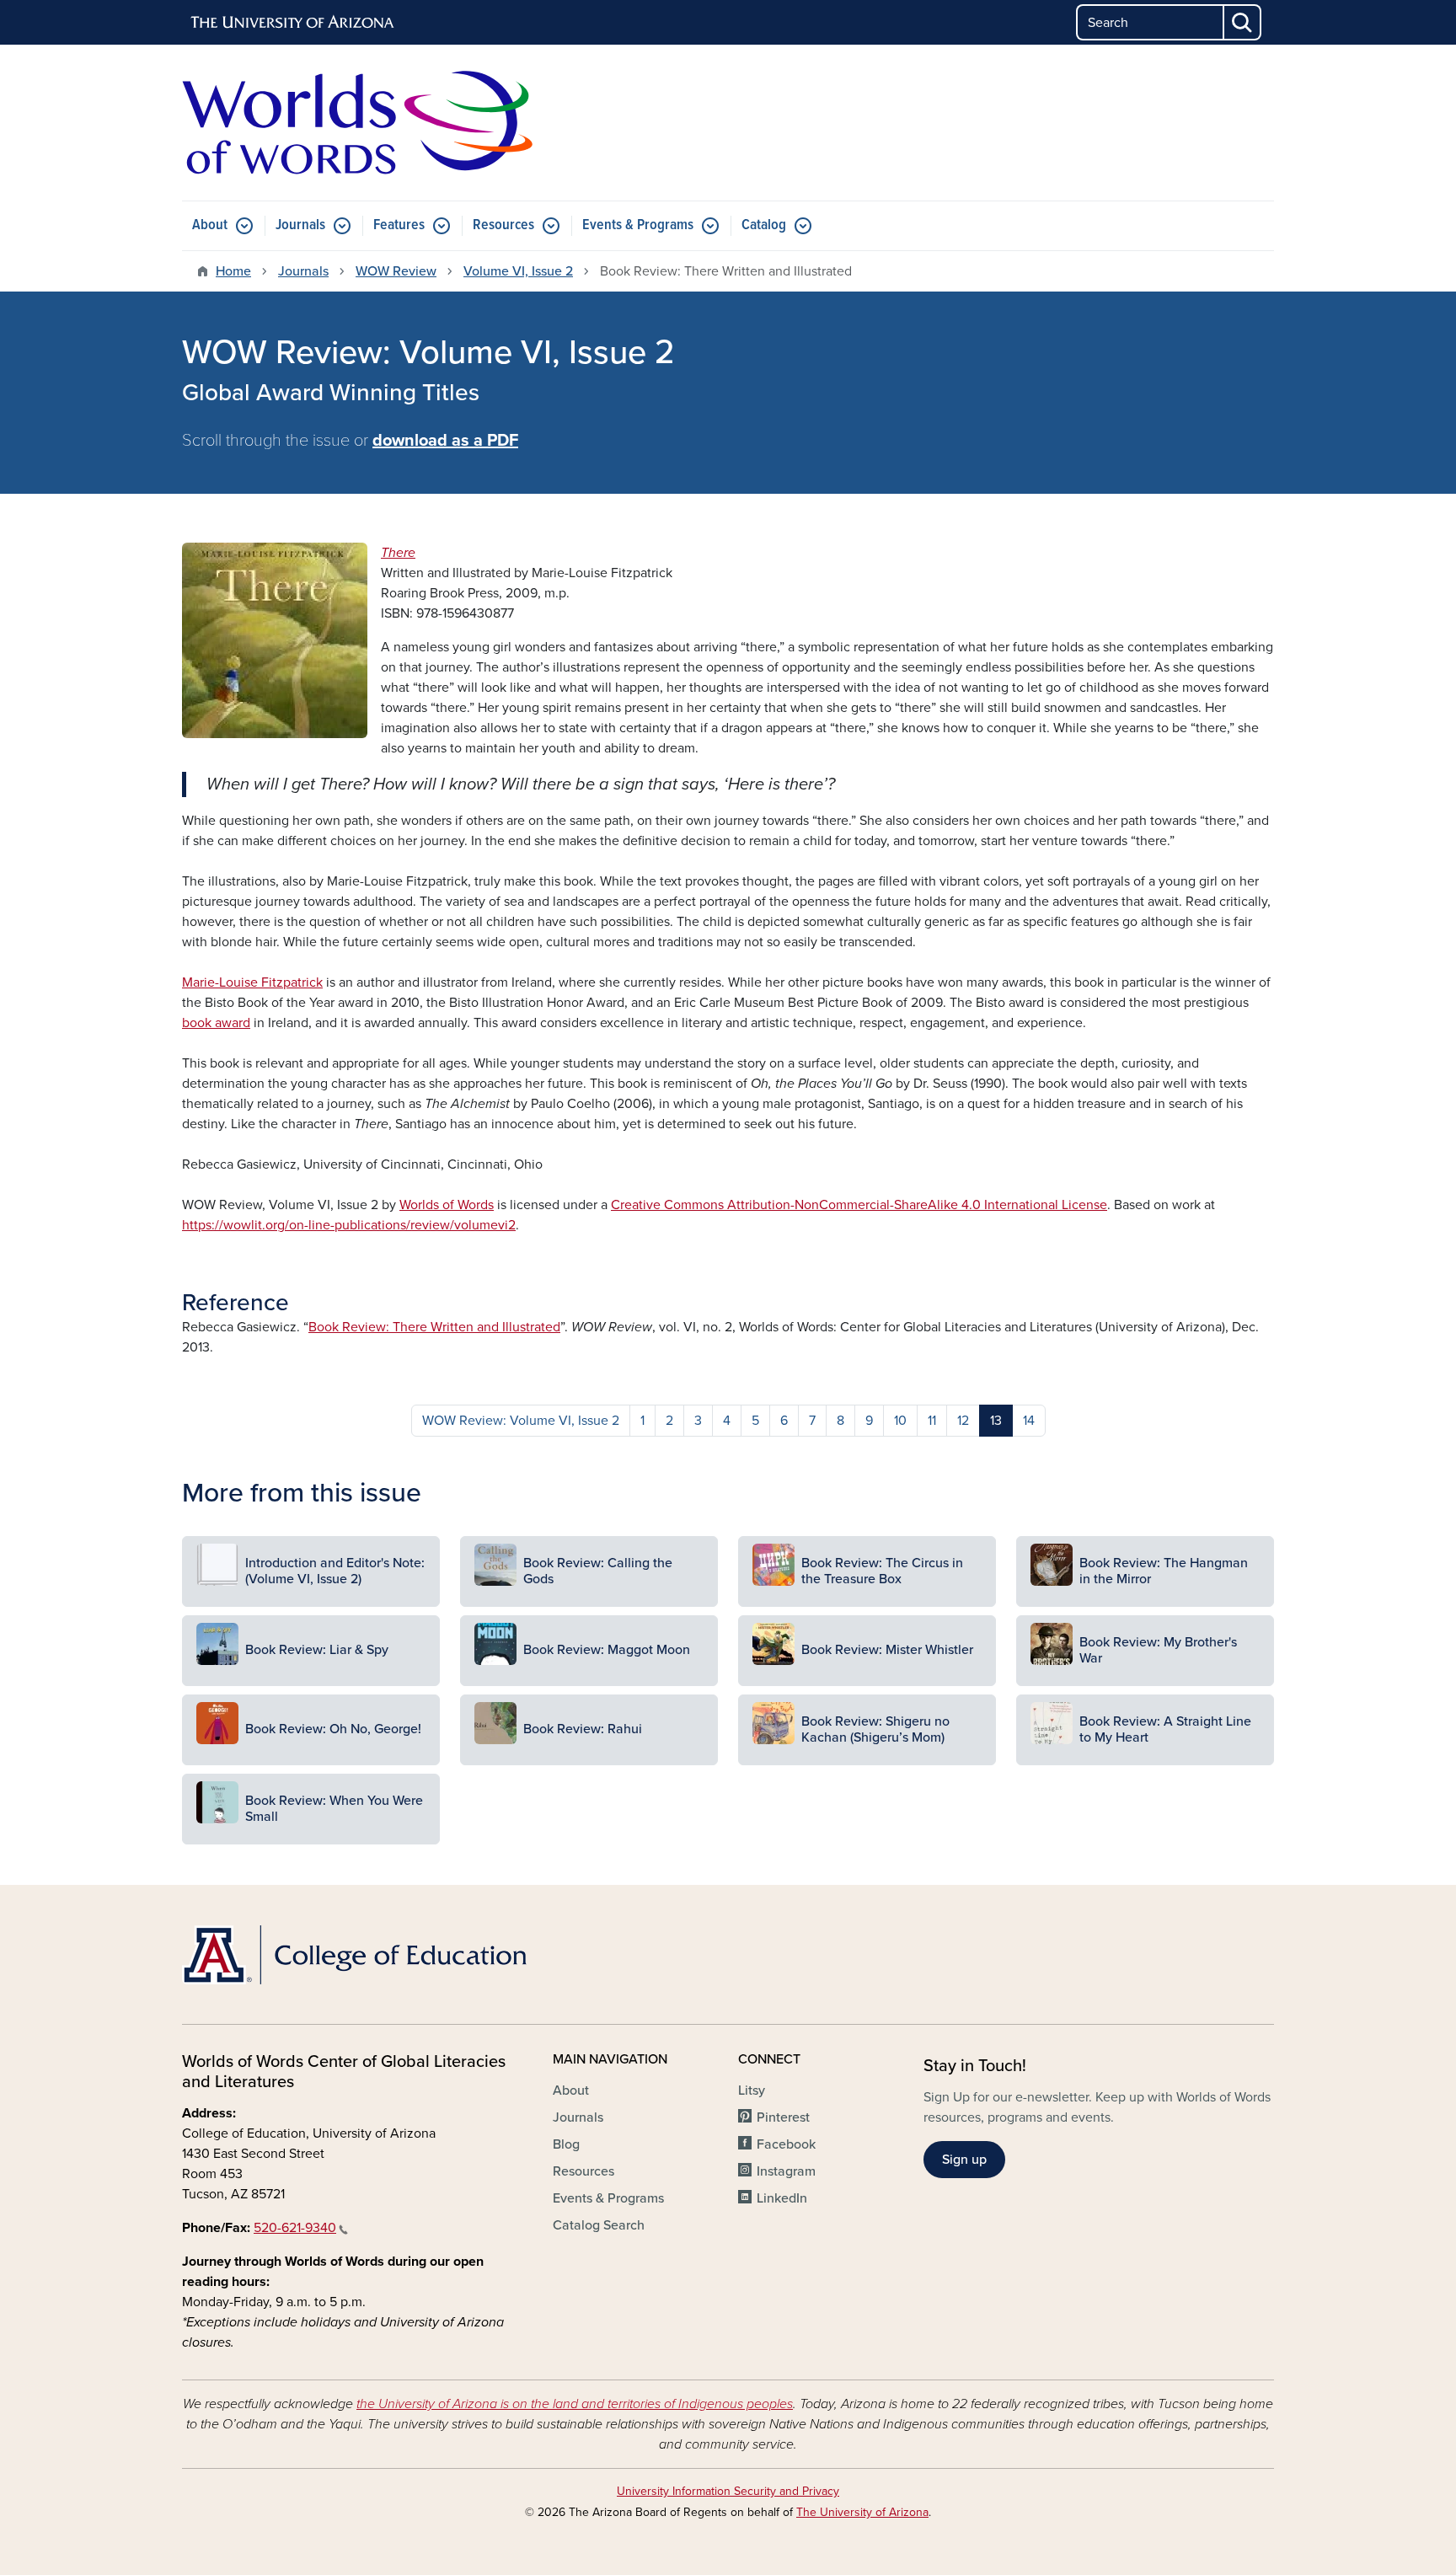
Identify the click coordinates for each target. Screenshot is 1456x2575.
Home (233, 271)
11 (932, 1421)
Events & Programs (638, 225)
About (210, 225)
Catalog (764, 225)
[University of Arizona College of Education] (357, 1955)
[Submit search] (1243, 22)
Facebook (786, 2144)
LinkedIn (782, 2198)
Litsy (752, 2091)
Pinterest (783, 2117)
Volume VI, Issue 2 (518, 271)
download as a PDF (445, 441)
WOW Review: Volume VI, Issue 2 (521, 1421)
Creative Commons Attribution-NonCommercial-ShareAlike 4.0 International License (859, 1205)
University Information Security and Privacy (728, 2491)
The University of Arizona (862, 2512)
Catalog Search (599, 2225)
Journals (300, 225)
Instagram (786, 2171)
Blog (566, 2144)
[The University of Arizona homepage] (293, 23)
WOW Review (396, 271)
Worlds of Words (447, 1205)
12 (963, 1421)
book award (216, 1023)
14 (1029, 1421)
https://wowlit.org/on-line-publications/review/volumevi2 (349, 1225)
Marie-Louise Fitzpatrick (252, 982)
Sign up (964, 2160)
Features (399, 225)
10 (900, 1421)
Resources (503, 225)
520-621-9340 (295, 2228)
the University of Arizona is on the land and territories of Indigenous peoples (575, 2404)
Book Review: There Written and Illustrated (434, 1327)
